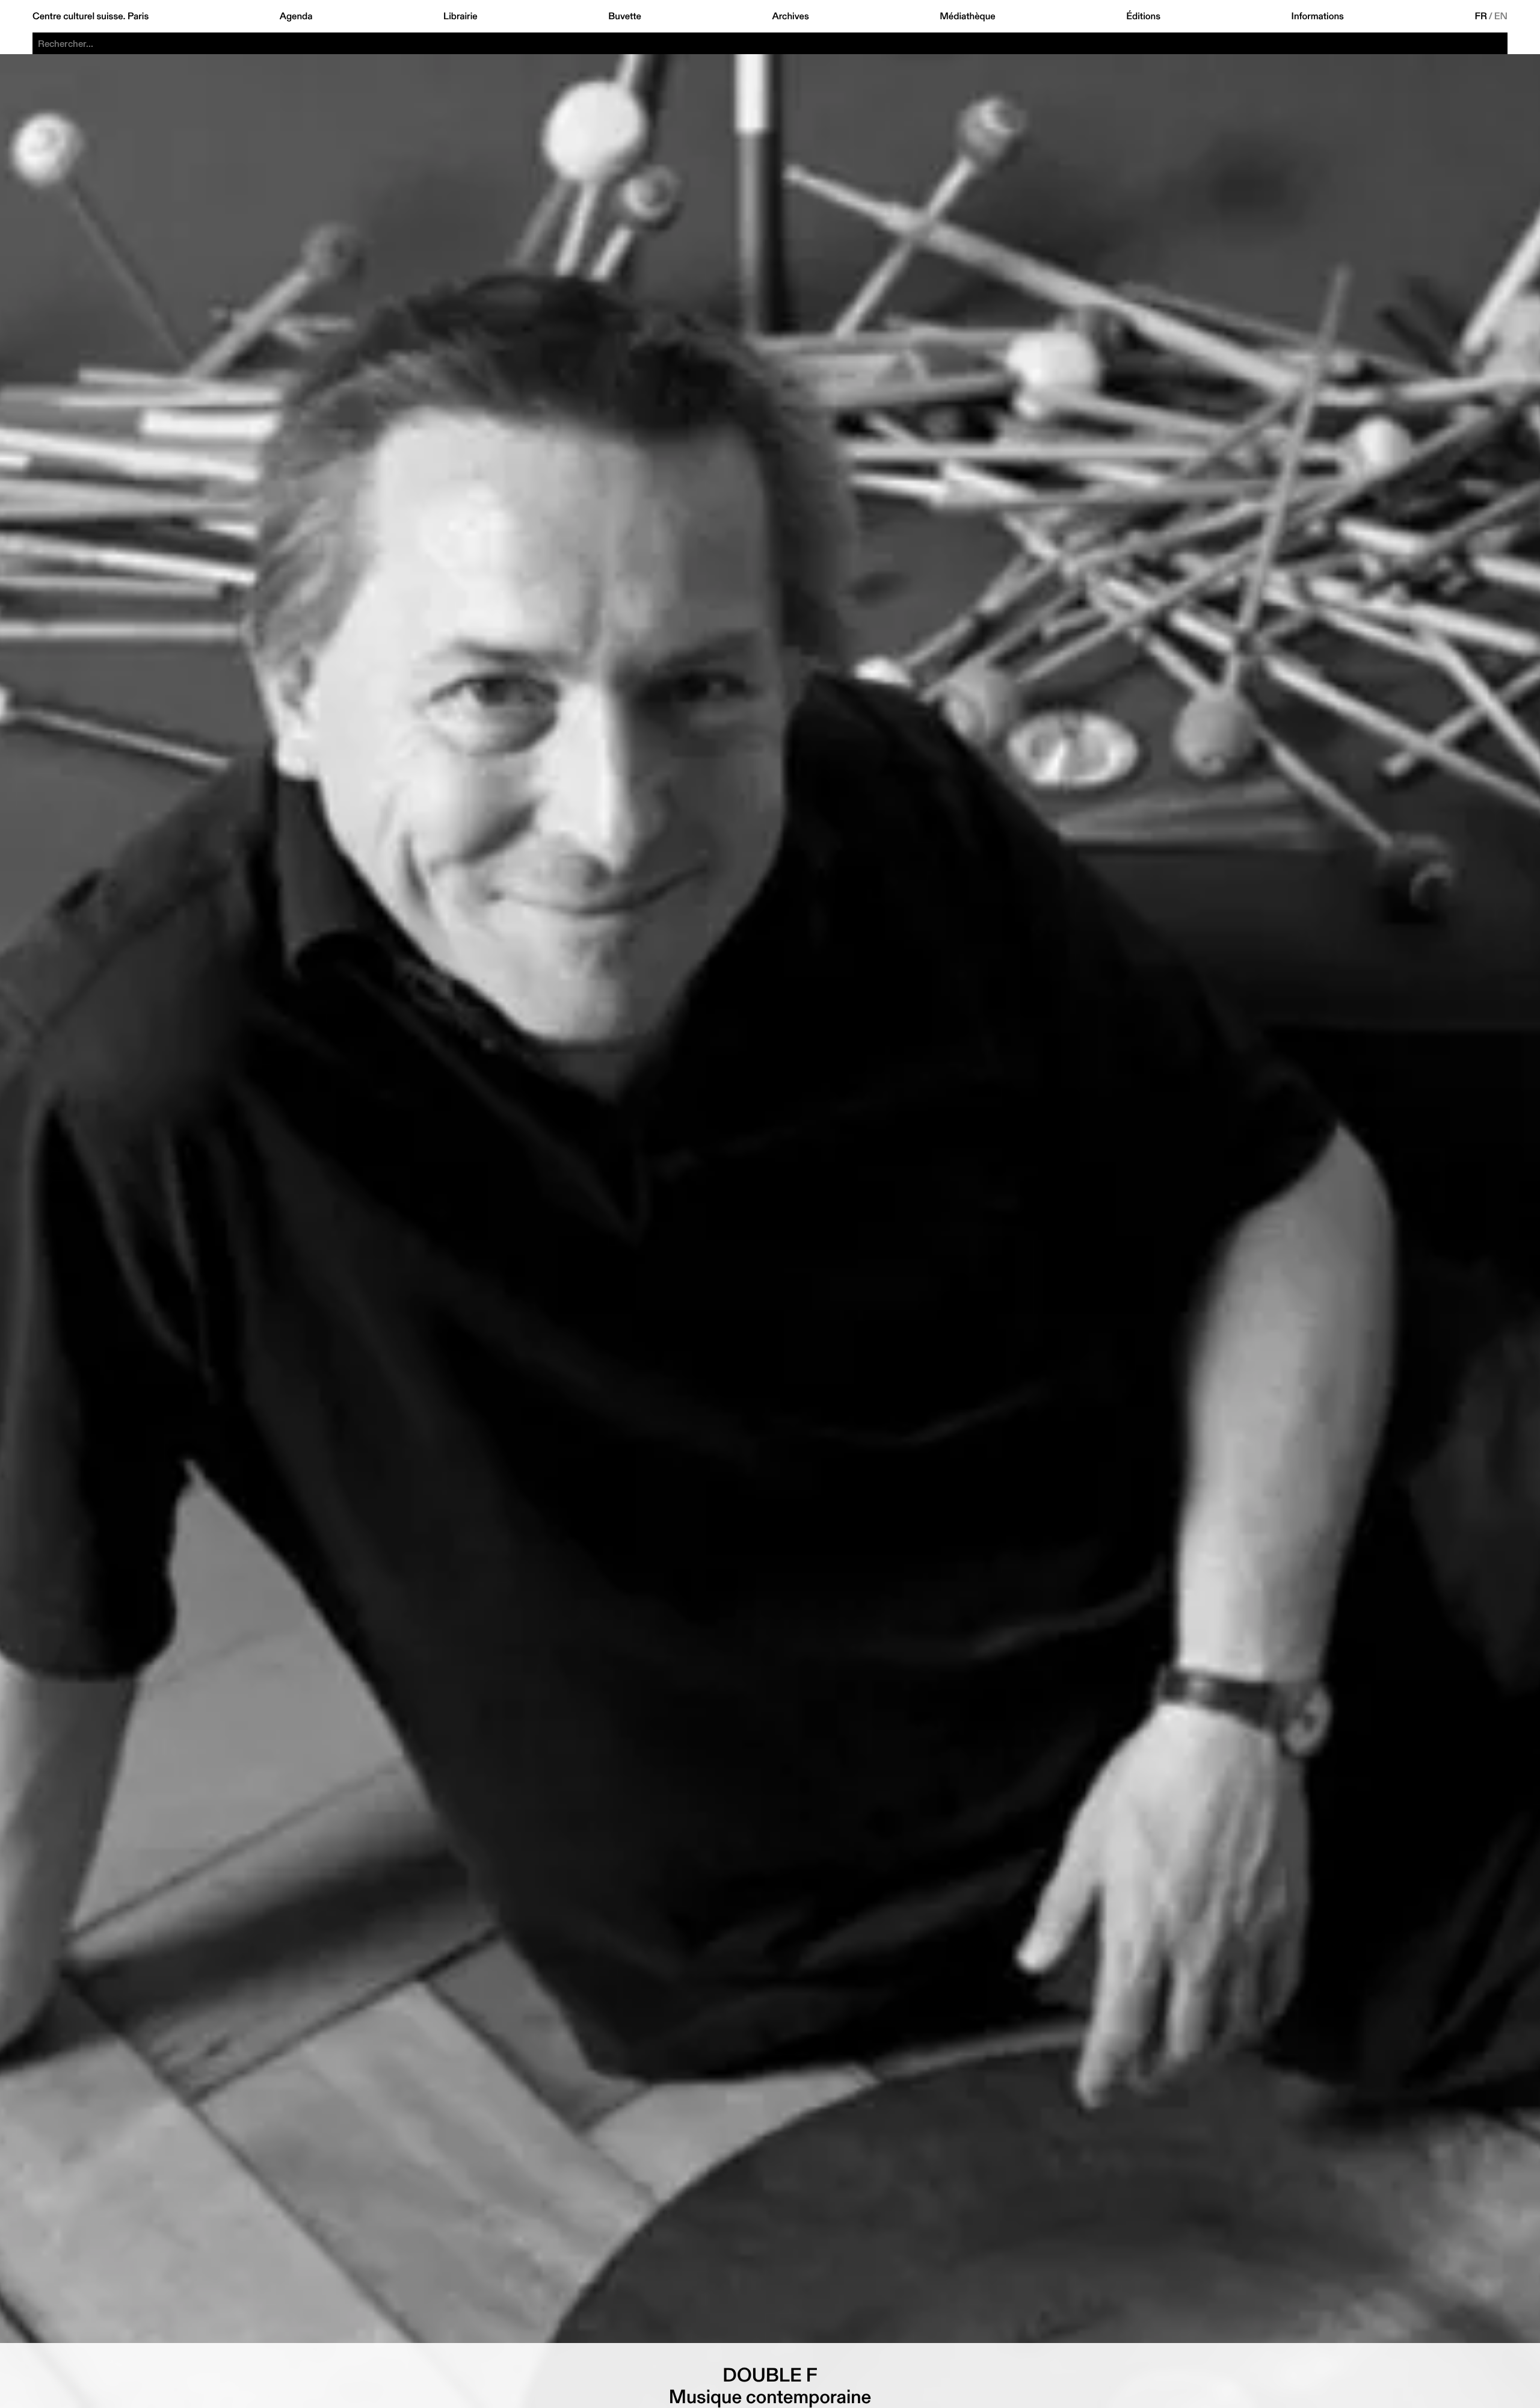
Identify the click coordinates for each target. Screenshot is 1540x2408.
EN (1501, 16)
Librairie (460, 16)
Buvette (625, 16)
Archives (790, 16)
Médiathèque (967, 16)
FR (1481, 16)
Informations (1318, 16)
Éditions (1143, 16)
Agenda (296, 16)
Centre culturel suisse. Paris (91, 16)
